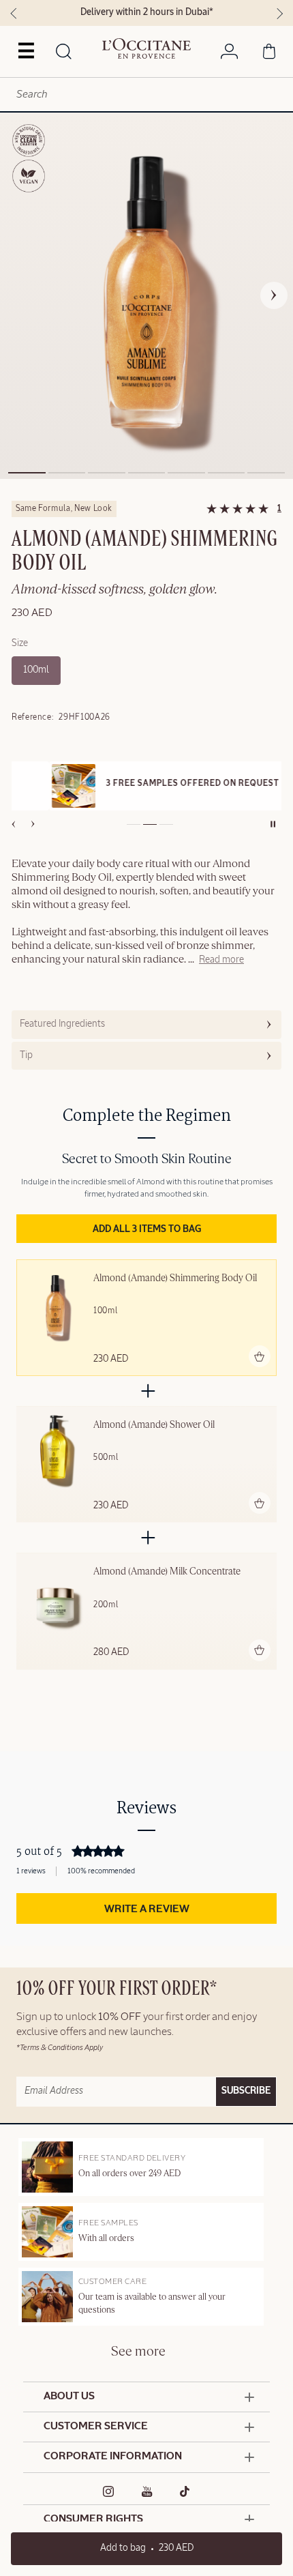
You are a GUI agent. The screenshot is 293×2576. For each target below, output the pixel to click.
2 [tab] (67, 473)
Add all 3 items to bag (147, 1229)
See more (138, 2352)
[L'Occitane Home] (146, 48)
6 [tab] (227, 473)
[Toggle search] (63, 53)
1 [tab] (27, 473)
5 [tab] (186, 473)
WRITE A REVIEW (147, 1909)
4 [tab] (147, 473)
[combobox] (146, 94)
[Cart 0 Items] (269, 54)
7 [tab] (266, 473)
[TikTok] (185, 2491)
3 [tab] (107, 473)
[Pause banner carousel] (273, 824)
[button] (221, 961)
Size (20, 643)
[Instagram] (109, 2491)
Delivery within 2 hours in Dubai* (147, 12)
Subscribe (246, 2091)
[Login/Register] (229, 54)
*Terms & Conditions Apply (60, 2048)
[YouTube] (147, 2491)
